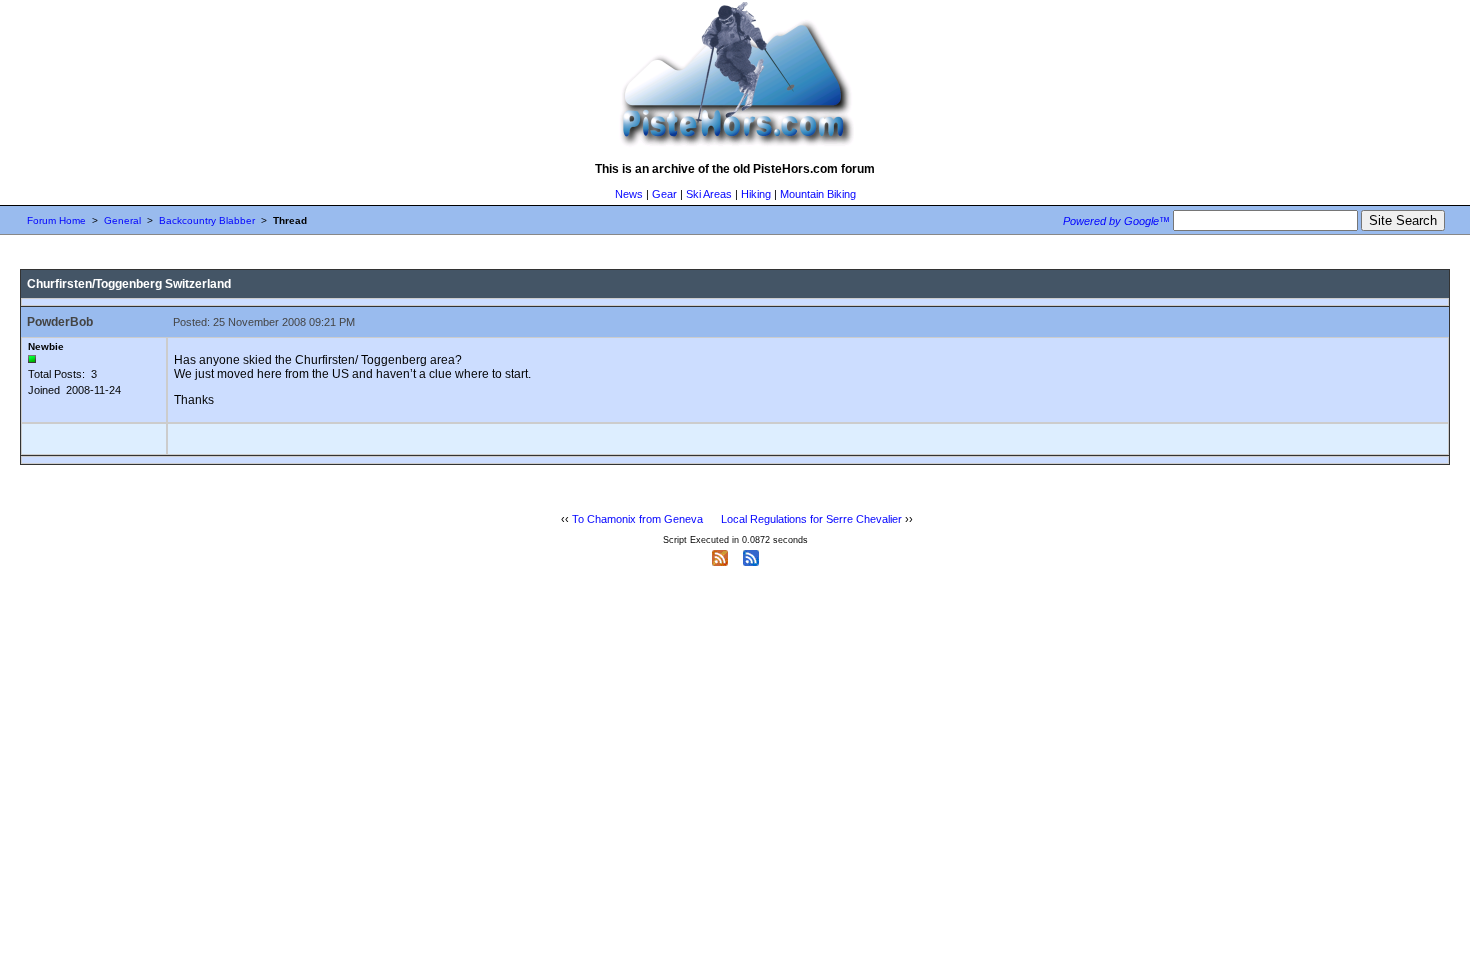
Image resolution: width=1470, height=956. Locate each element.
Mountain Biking (818, 194)
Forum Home (56, 220)
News (629, 194)
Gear (664, 194)
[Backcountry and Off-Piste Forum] (735, 146)
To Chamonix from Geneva (637, 519)
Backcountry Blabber (207, 220)
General (122, 220)
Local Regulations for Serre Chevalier (811, 519)
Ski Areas (709, 194)
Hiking (756, 194)
